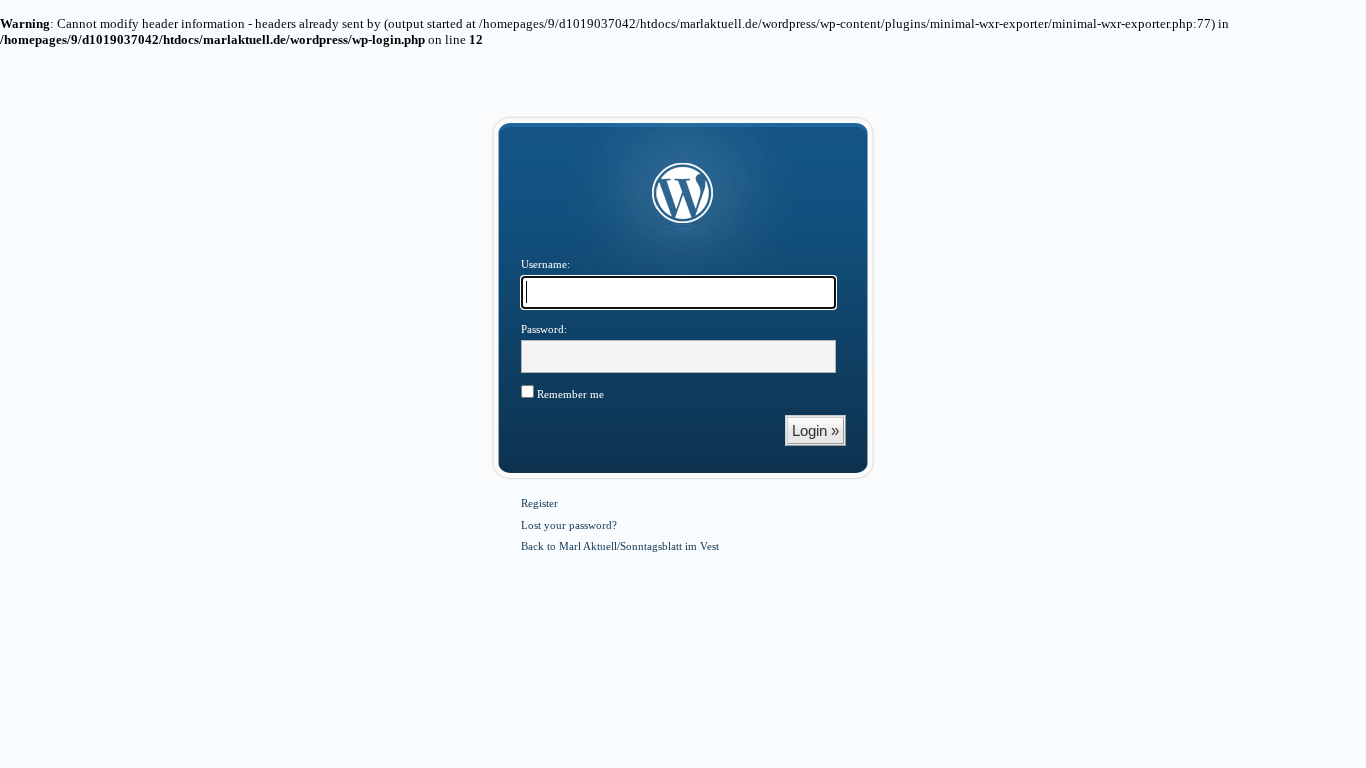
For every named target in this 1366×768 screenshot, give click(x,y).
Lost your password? (569, 525)
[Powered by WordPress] (683, 194)
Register (539, 503)
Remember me (569, 394)
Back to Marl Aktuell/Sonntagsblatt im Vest (620, 546)
